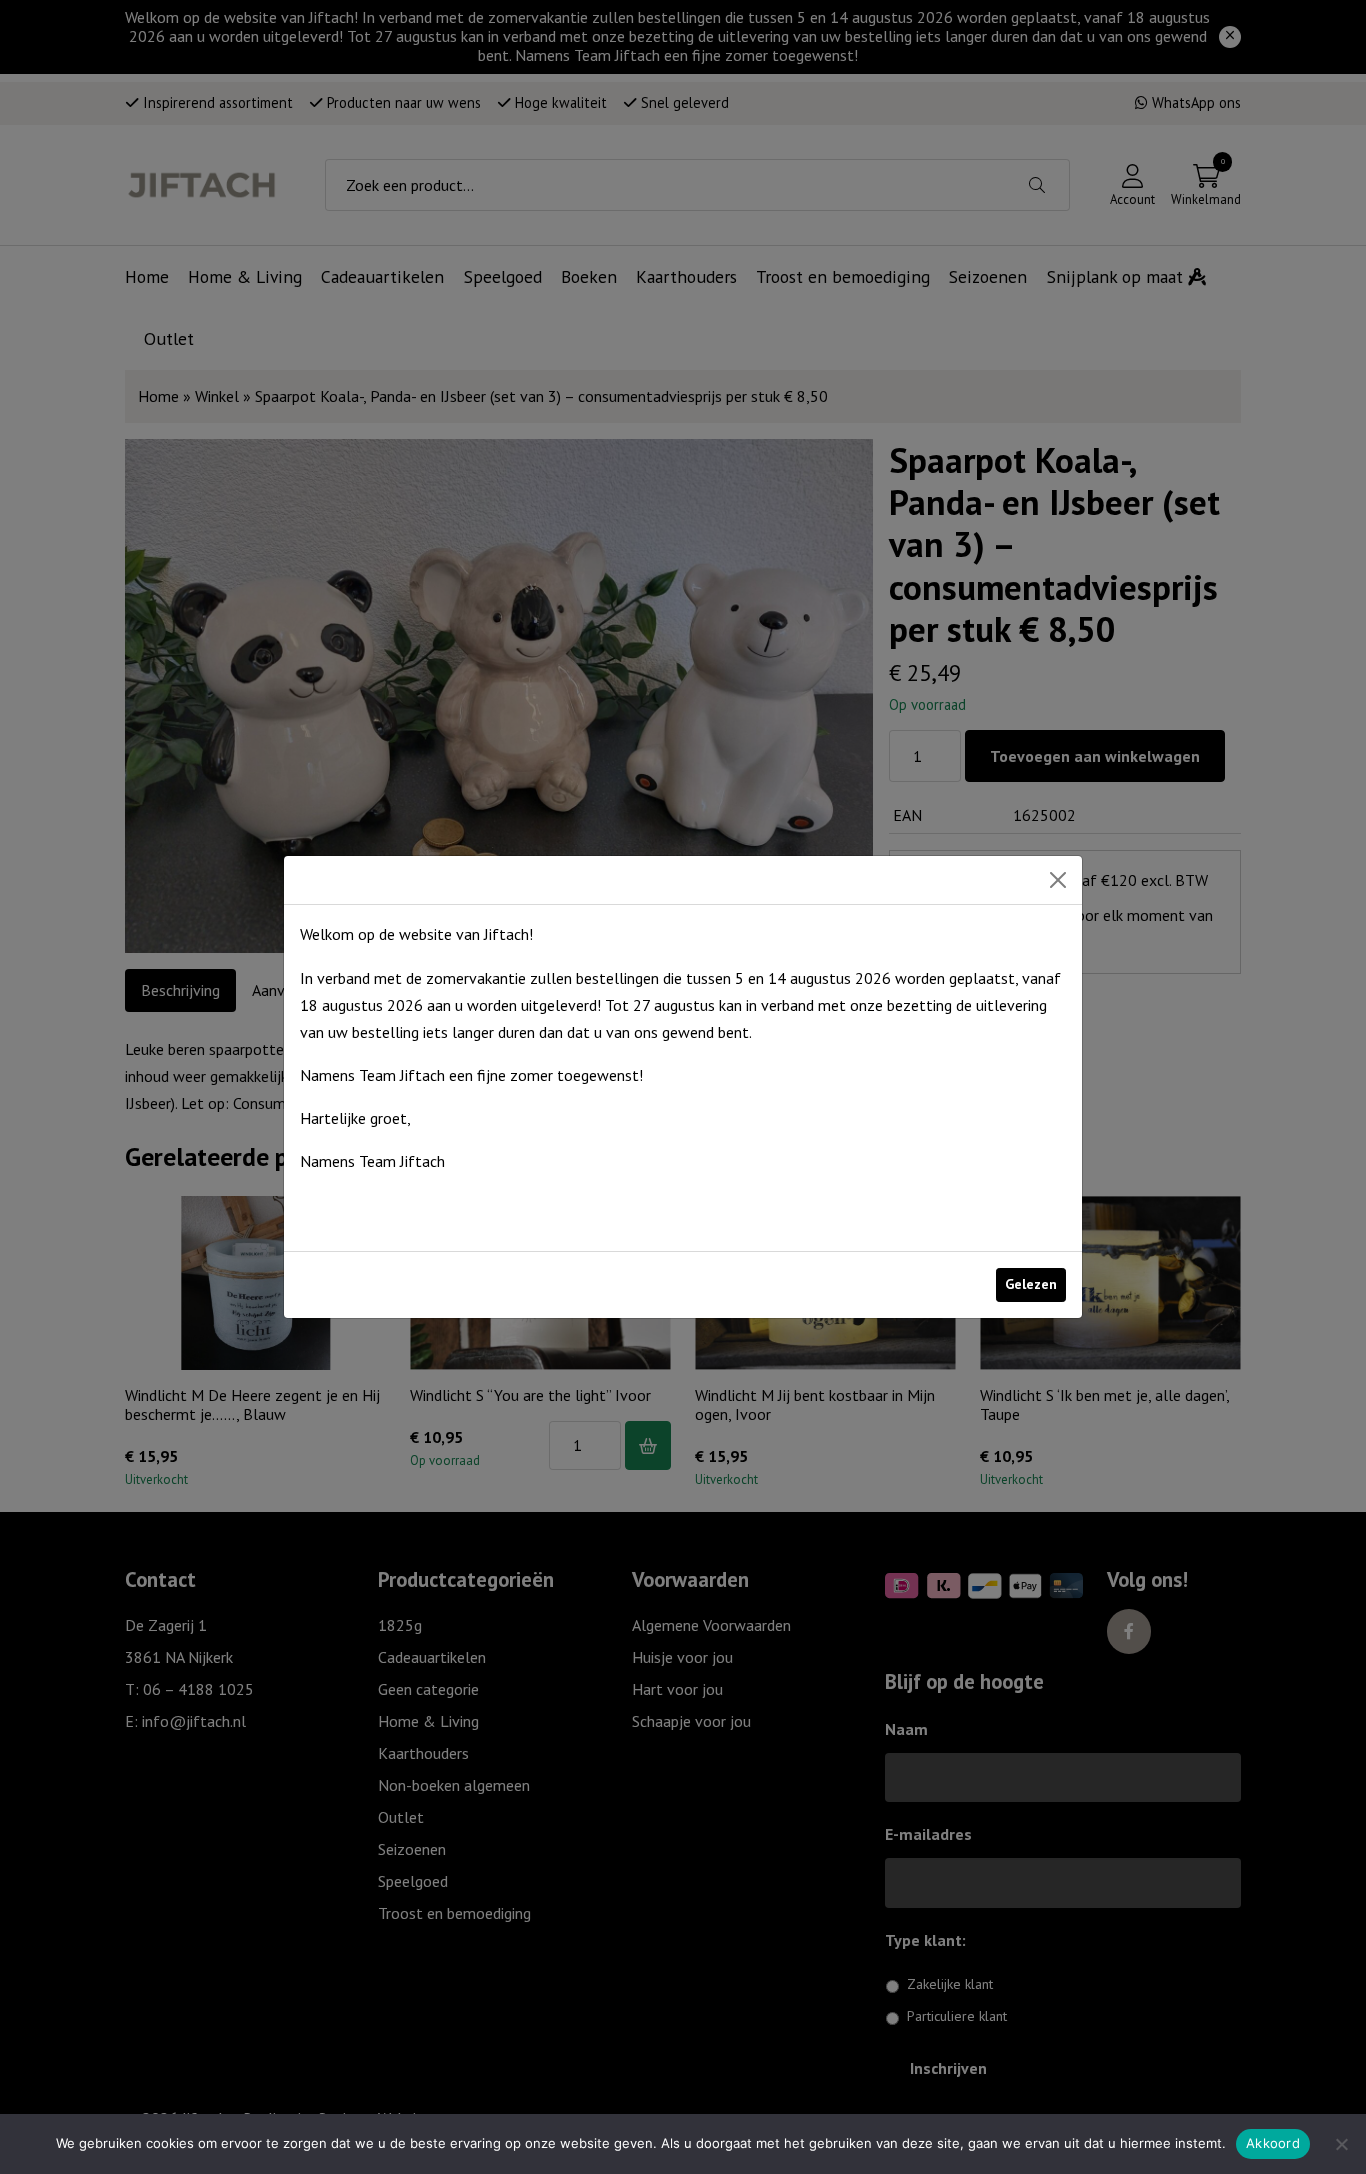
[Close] (1058, 880)
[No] (1341, 2144)
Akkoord (1273, 2143)
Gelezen (1031, 1284)
